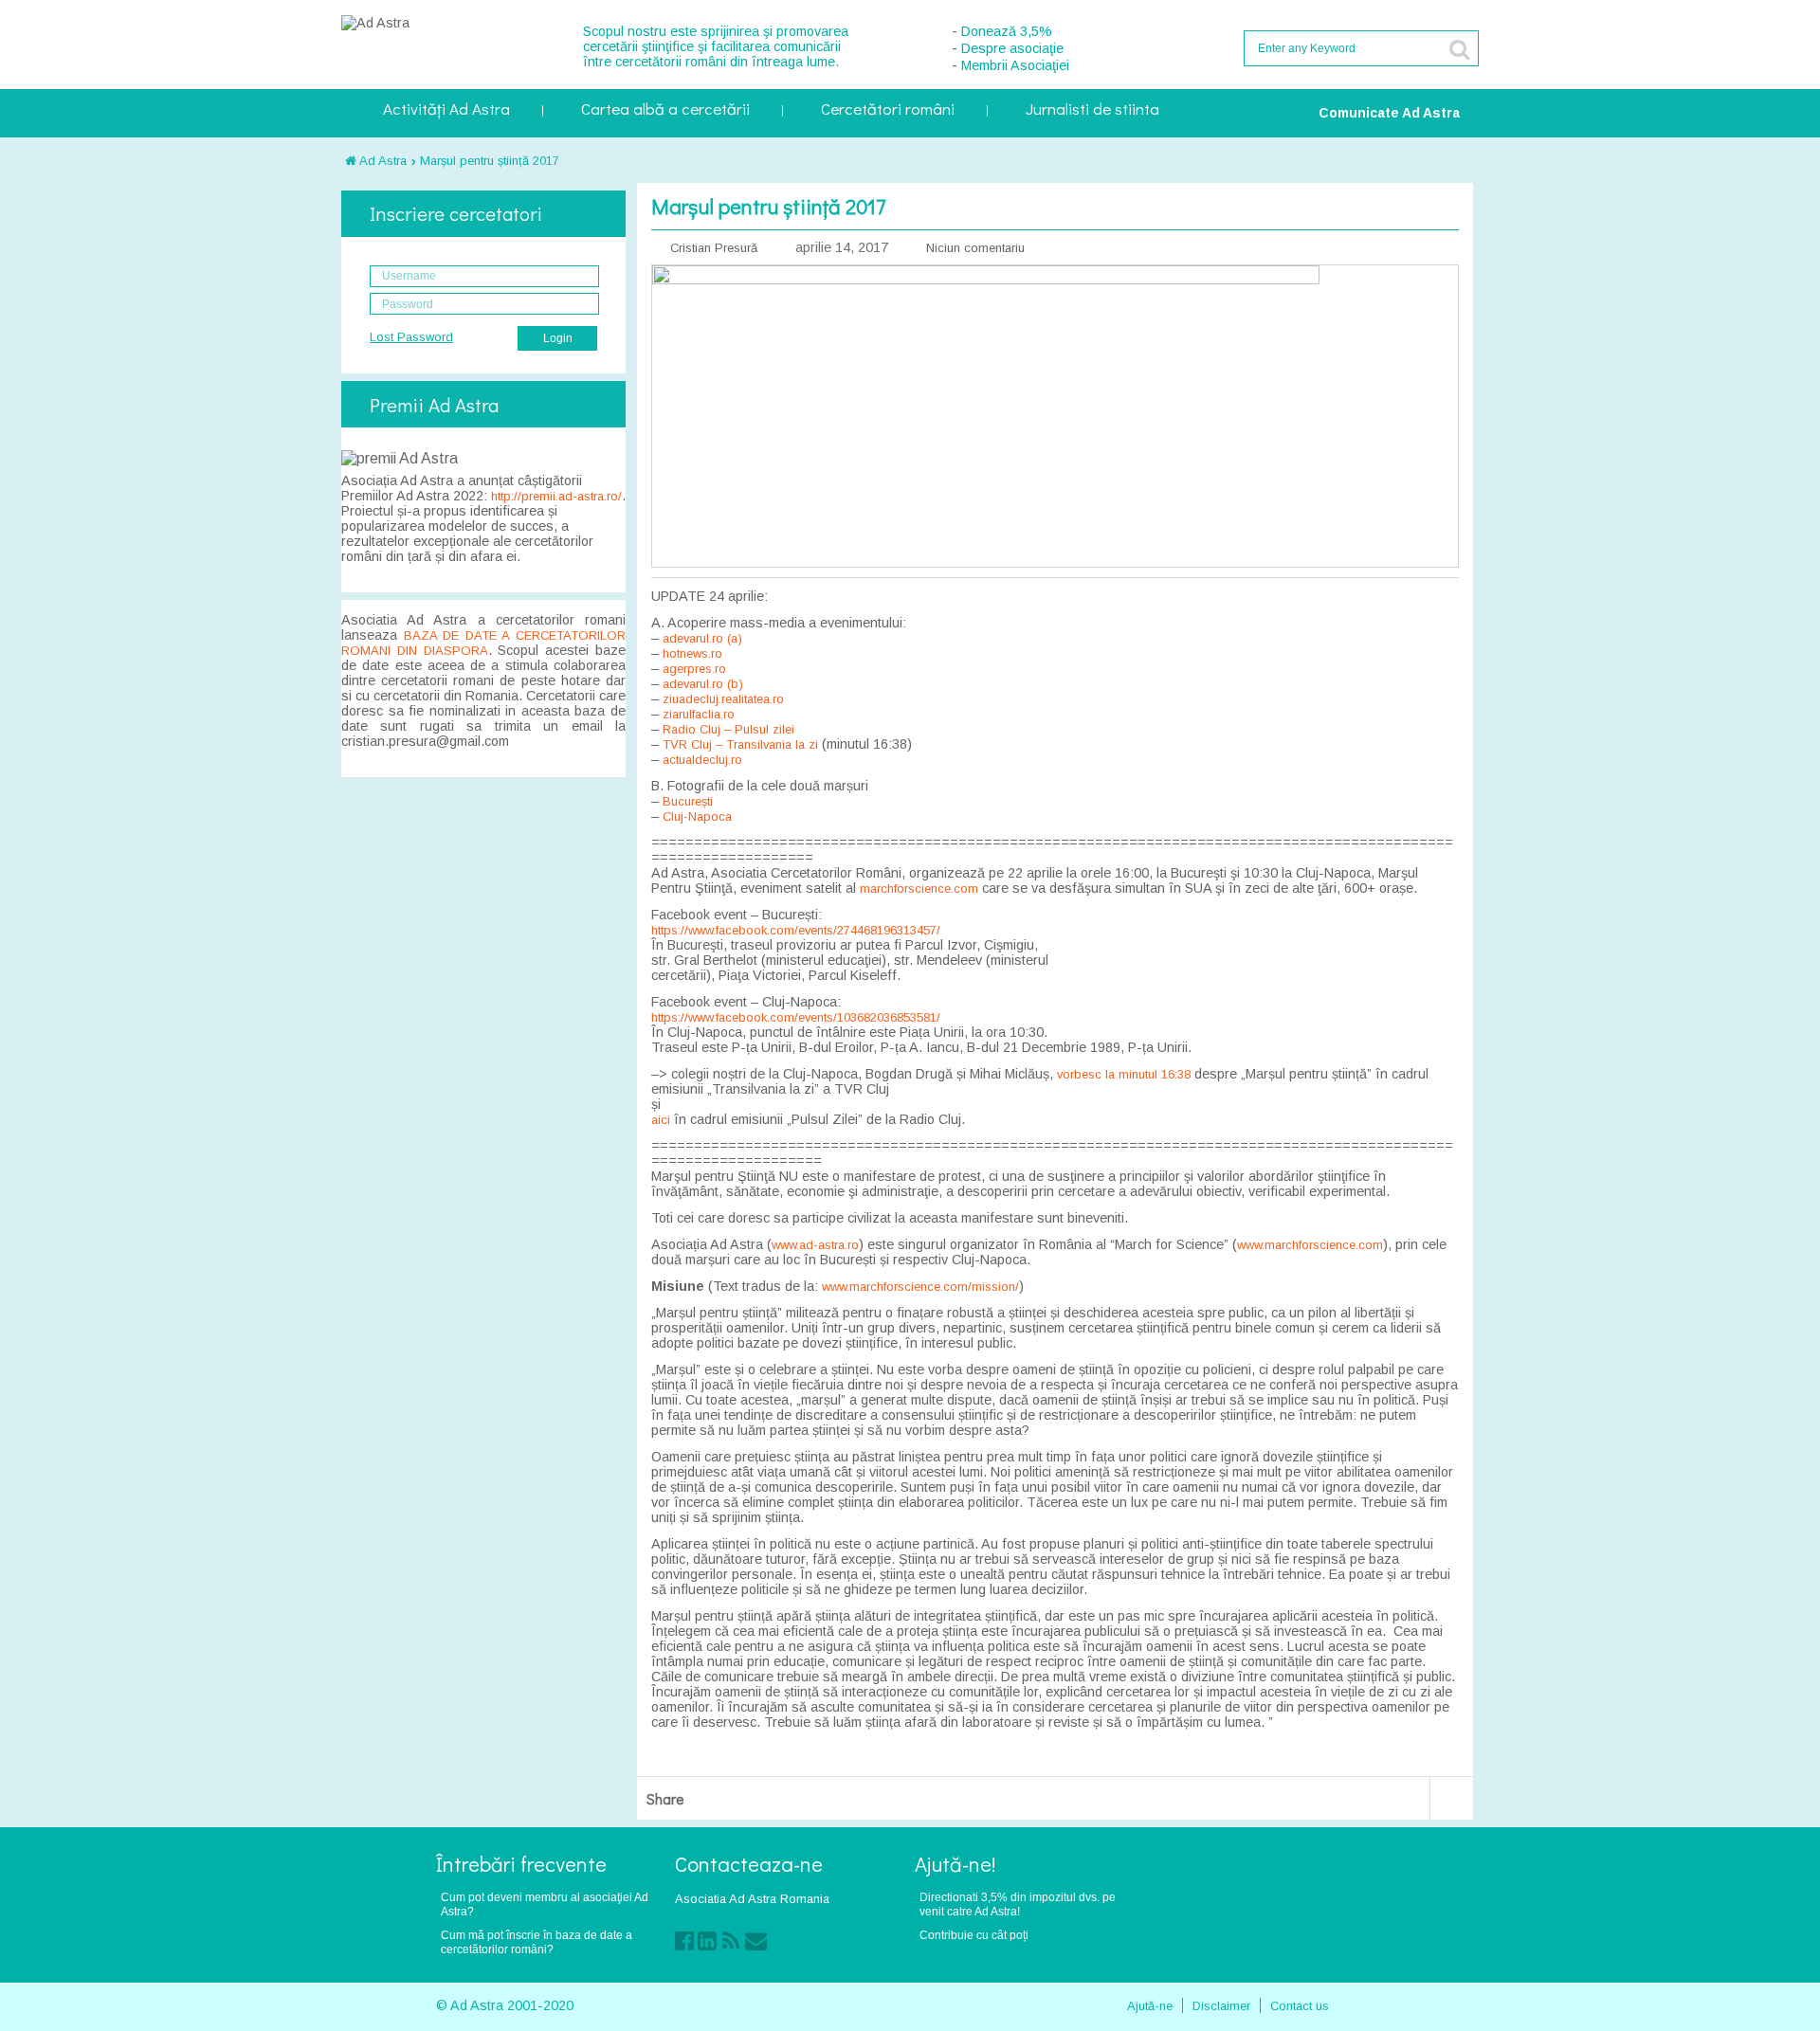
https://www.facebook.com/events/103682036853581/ (796, 1017)
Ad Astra (382, 161)
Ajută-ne (1150, 2006)
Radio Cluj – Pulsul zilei (728, 729)
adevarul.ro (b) (703, 684)
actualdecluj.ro (702, 760)
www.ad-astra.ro (815, 1245)
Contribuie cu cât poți (974, 1935)
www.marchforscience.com (1310, 1245)
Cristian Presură (714, 248)
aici (661, 1120)
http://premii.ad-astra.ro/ (556, 496)
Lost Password (411, 337)
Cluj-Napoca (697, 816)
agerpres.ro (694, 669)
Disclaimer (1221, 2006)
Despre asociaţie (1012, 48)
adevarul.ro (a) (702, 638)
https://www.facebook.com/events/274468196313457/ (796, 930)
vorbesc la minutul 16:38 (1124, 1074)
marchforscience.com (919, 889)
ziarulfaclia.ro (699, 714)
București (688, 801)
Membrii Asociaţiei (1015, 65)
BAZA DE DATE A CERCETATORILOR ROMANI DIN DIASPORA (483, 643)
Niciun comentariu (975, 248)
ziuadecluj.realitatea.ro (723, 699)
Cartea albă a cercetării (665, 110)
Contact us (1300, 2006)
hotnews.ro (692, 653)
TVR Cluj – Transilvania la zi (740, 744)
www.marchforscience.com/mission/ (920, 1287)
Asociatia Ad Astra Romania (752, 1899)
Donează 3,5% (1007, 31)
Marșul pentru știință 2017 (490, 161)
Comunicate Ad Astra (1389, 113)
